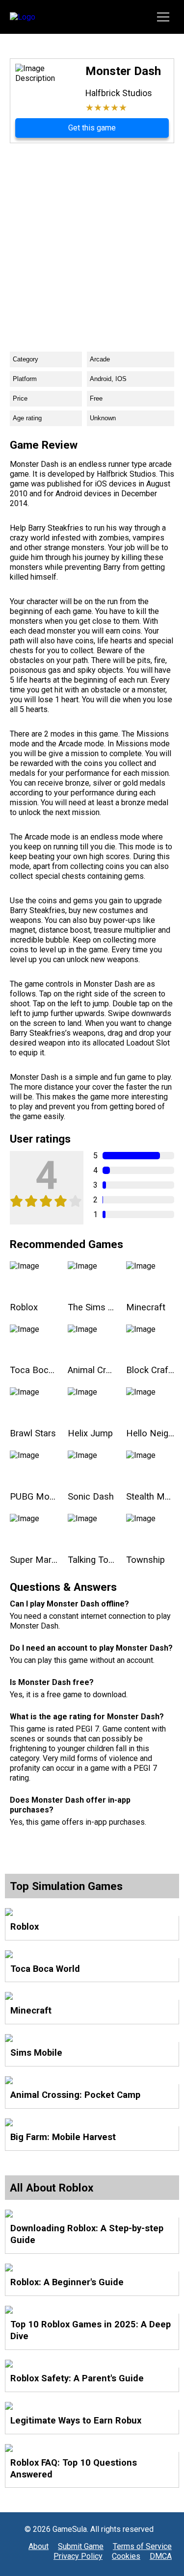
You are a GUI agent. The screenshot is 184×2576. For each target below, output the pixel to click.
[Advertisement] (92, 240)
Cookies (126, 2556)
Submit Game (81, 2546)
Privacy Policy (78, 2556)
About (39, 2546)
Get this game (92, 128)
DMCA (161, 2556)
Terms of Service (142, 2546)
